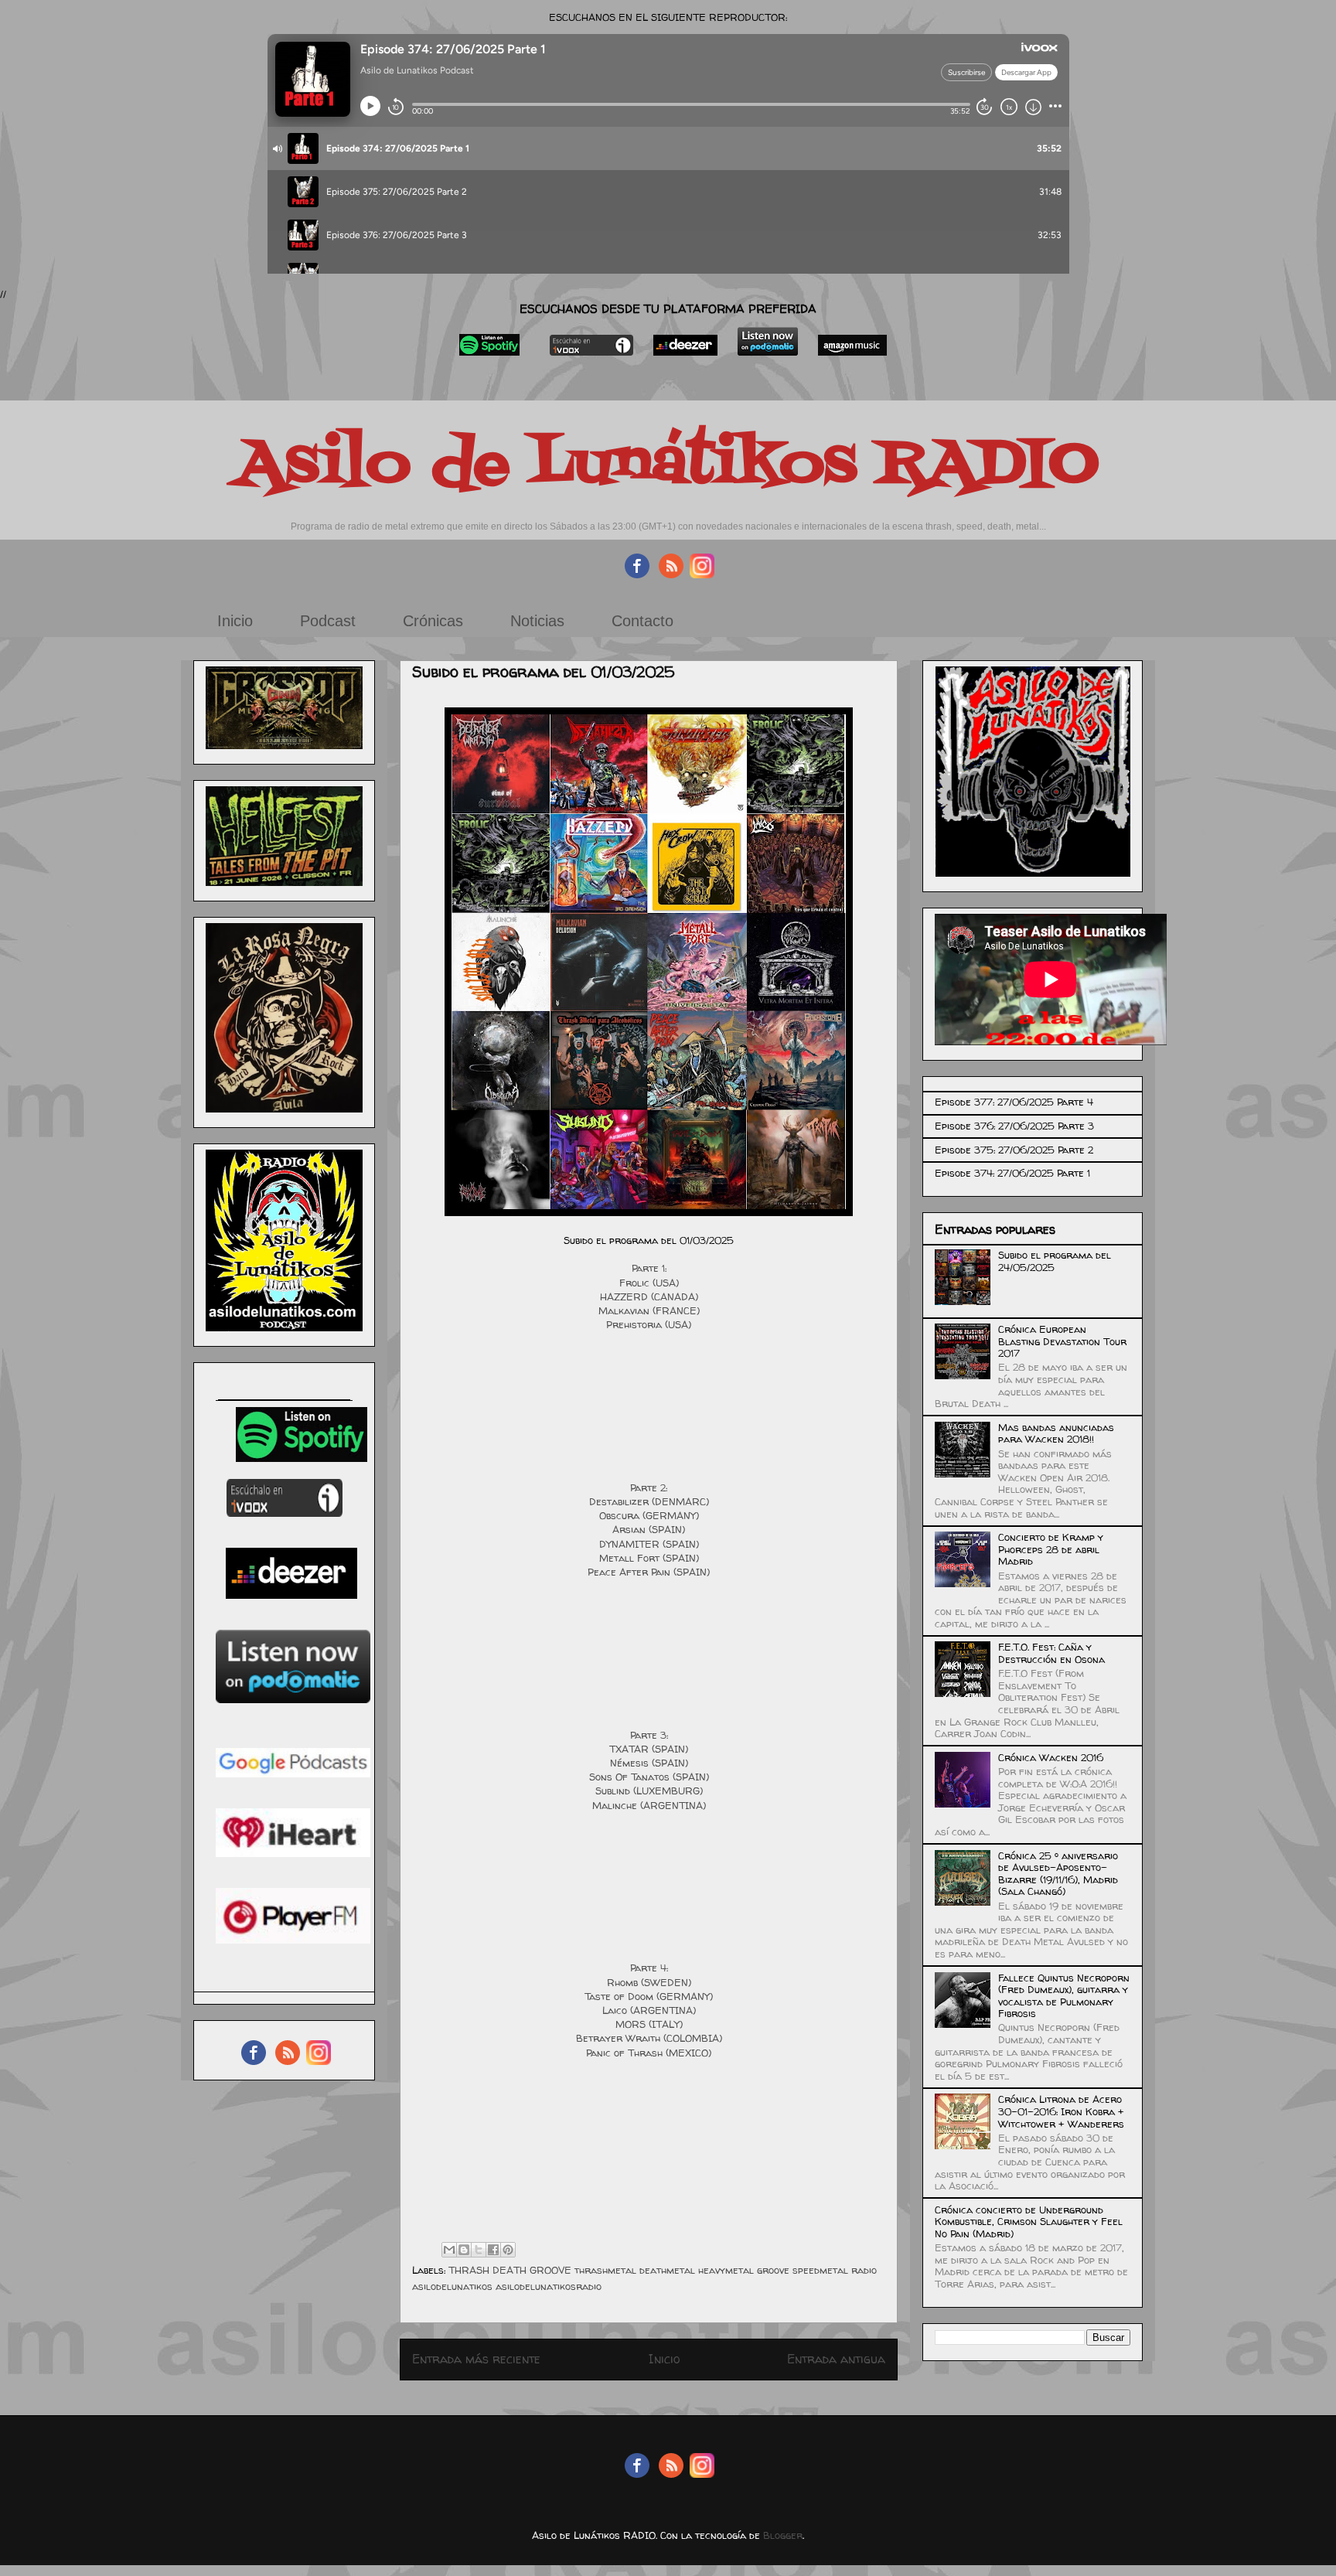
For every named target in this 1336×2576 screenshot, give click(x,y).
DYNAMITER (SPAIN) (649, 1544)
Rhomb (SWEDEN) (649, 1982)
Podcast (328, 621)
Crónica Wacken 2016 (1051, 1757)
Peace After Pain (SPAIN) (649, 1572)
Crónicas (433, 621)
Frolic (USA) (649, 1283)
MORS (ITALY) (649, 2024)
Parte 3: (649, 1735)
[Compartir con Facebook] (493, 2250)
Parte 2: (649, 1487)
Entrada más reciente (476, 2359)
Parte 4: (649, 1968)
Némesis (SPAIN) (649, 1763)
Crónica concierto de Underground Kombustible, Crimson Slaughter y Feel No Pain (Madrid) (1029, 2222)
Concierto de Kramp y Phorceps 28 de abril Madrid (1051, 1549)
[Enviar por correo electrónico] (449, 2250)
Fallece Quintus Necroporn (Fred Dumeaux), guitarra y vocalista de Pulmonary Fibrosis (1064, 1996)
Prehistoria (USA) (649, 1324)
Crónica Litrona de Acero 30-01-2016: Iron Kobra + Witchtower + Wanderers (1061, 2111)
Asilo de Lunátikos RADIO (668, 465)
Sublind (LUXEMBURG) (649, 1791)
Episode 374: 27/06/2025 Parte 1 (1012, 1173)
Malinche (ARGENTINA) (649, 1805)
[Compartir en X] (479, 2250)
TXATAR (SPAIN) (649, 1749)
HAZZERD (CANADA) (649, 1297)
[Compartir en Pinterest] (508, 2250)
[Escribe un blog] (464, 2250)
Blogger (783, 2535)
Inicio (235, 621)
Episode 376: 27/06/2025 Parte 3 (1014, 1126)
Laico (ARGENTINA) (649, 2010)
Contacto (642, 621)
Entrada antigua (836, 2359)
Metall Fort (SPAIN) (649, 1558)
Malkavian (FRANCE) (649, 1310)
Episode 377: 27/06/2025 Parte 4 (1014, 1102)
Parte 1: (649, 1268)
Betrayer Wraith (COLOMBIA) (649, 2038)
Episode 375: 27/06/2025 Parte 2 (1014, 1150)
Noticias (537, 621)
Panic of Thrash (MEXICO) (649, 2053)
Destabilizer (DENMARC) (649, 1501)
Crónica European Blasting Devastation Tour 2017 (1062, 1341)
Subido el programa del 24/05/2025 (1055, 1261)
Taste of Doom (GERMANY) (649, 1996)
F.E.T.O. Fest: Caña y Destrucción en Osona (1051, 1653)
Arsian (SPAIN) (649, 1529)
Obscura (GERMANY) (649, 1515)
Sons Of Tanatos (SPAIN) (649, 1777)
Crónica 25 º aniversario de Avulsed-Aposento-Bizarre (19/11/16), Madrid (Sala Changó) (1058, 1874)
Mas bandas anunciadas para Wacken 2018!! (1056, 1433)
